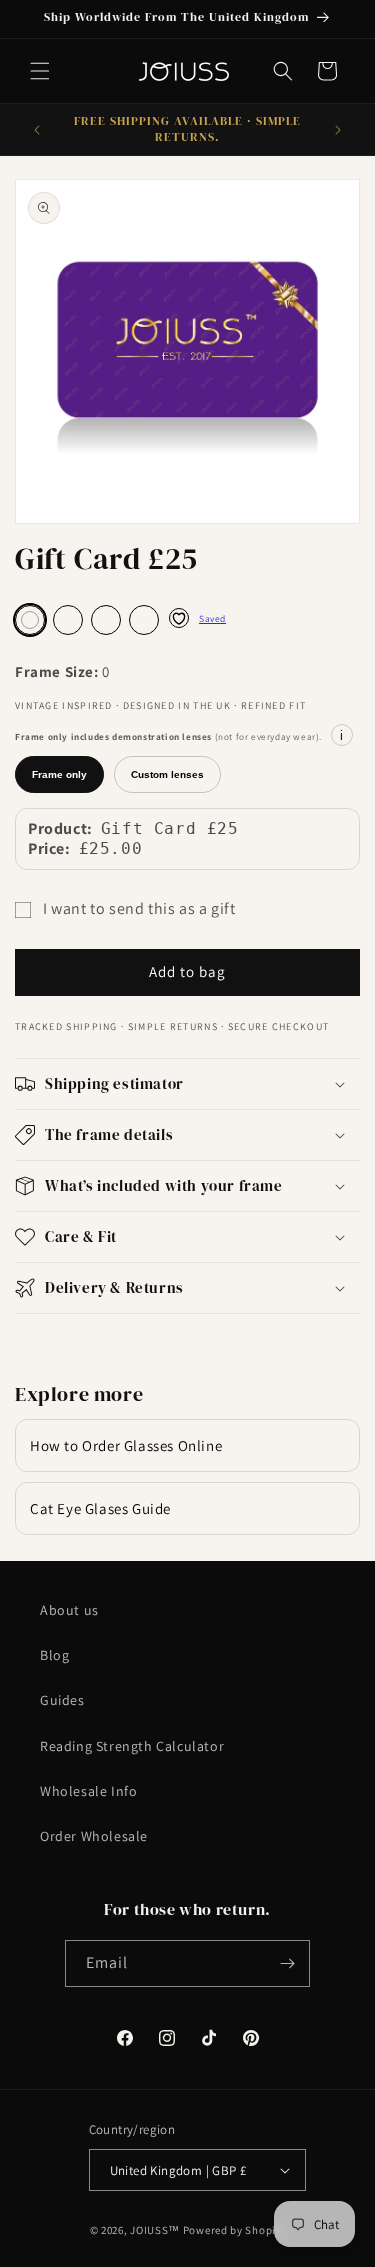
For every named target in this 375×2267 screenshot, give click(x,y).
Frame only (59, 774)
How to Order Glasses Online (126, 1445)
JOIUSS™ (155, 2230)
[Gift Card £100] (68, 620)
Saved (212, 618)
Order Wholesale (94, 1836)
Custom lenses (167, 774)
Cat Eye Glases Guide (100, 1508)
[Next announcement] (338, 130)
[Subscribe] (287, 1963)
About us (69, 1610)
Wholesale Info (88, 1791)
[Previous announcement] (37, 130)
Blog (54, 1655)
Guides (62, 1700)
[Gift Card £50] (106, 620)
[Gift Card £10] (144, 620)
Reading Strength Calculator (132, 1746)
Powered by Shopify (234, 2230)
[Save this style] (179, 618)
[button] (40, 71)
